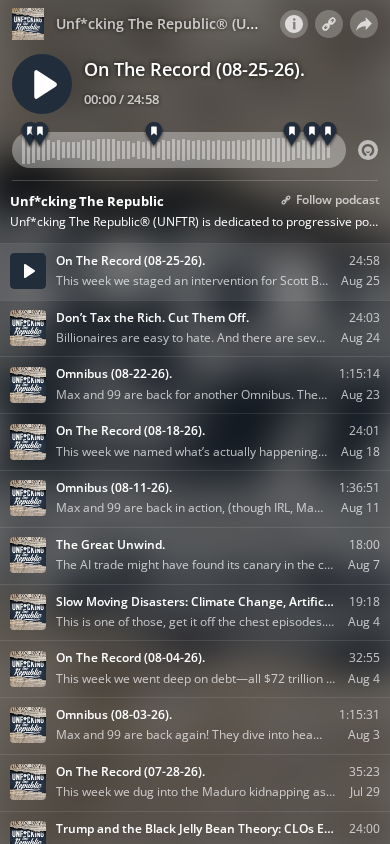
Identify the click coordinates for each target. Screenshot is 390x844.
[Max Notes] (153, 134)
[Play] (42, 84)
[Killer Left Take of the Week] (292, 134)
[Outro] (328, 134)
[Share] (364, 24)
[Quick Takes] (40, 134)
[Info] (294, 24)
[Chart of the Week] (312, 134)
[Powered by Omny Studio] (368, 150)
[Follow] (329, 24)
